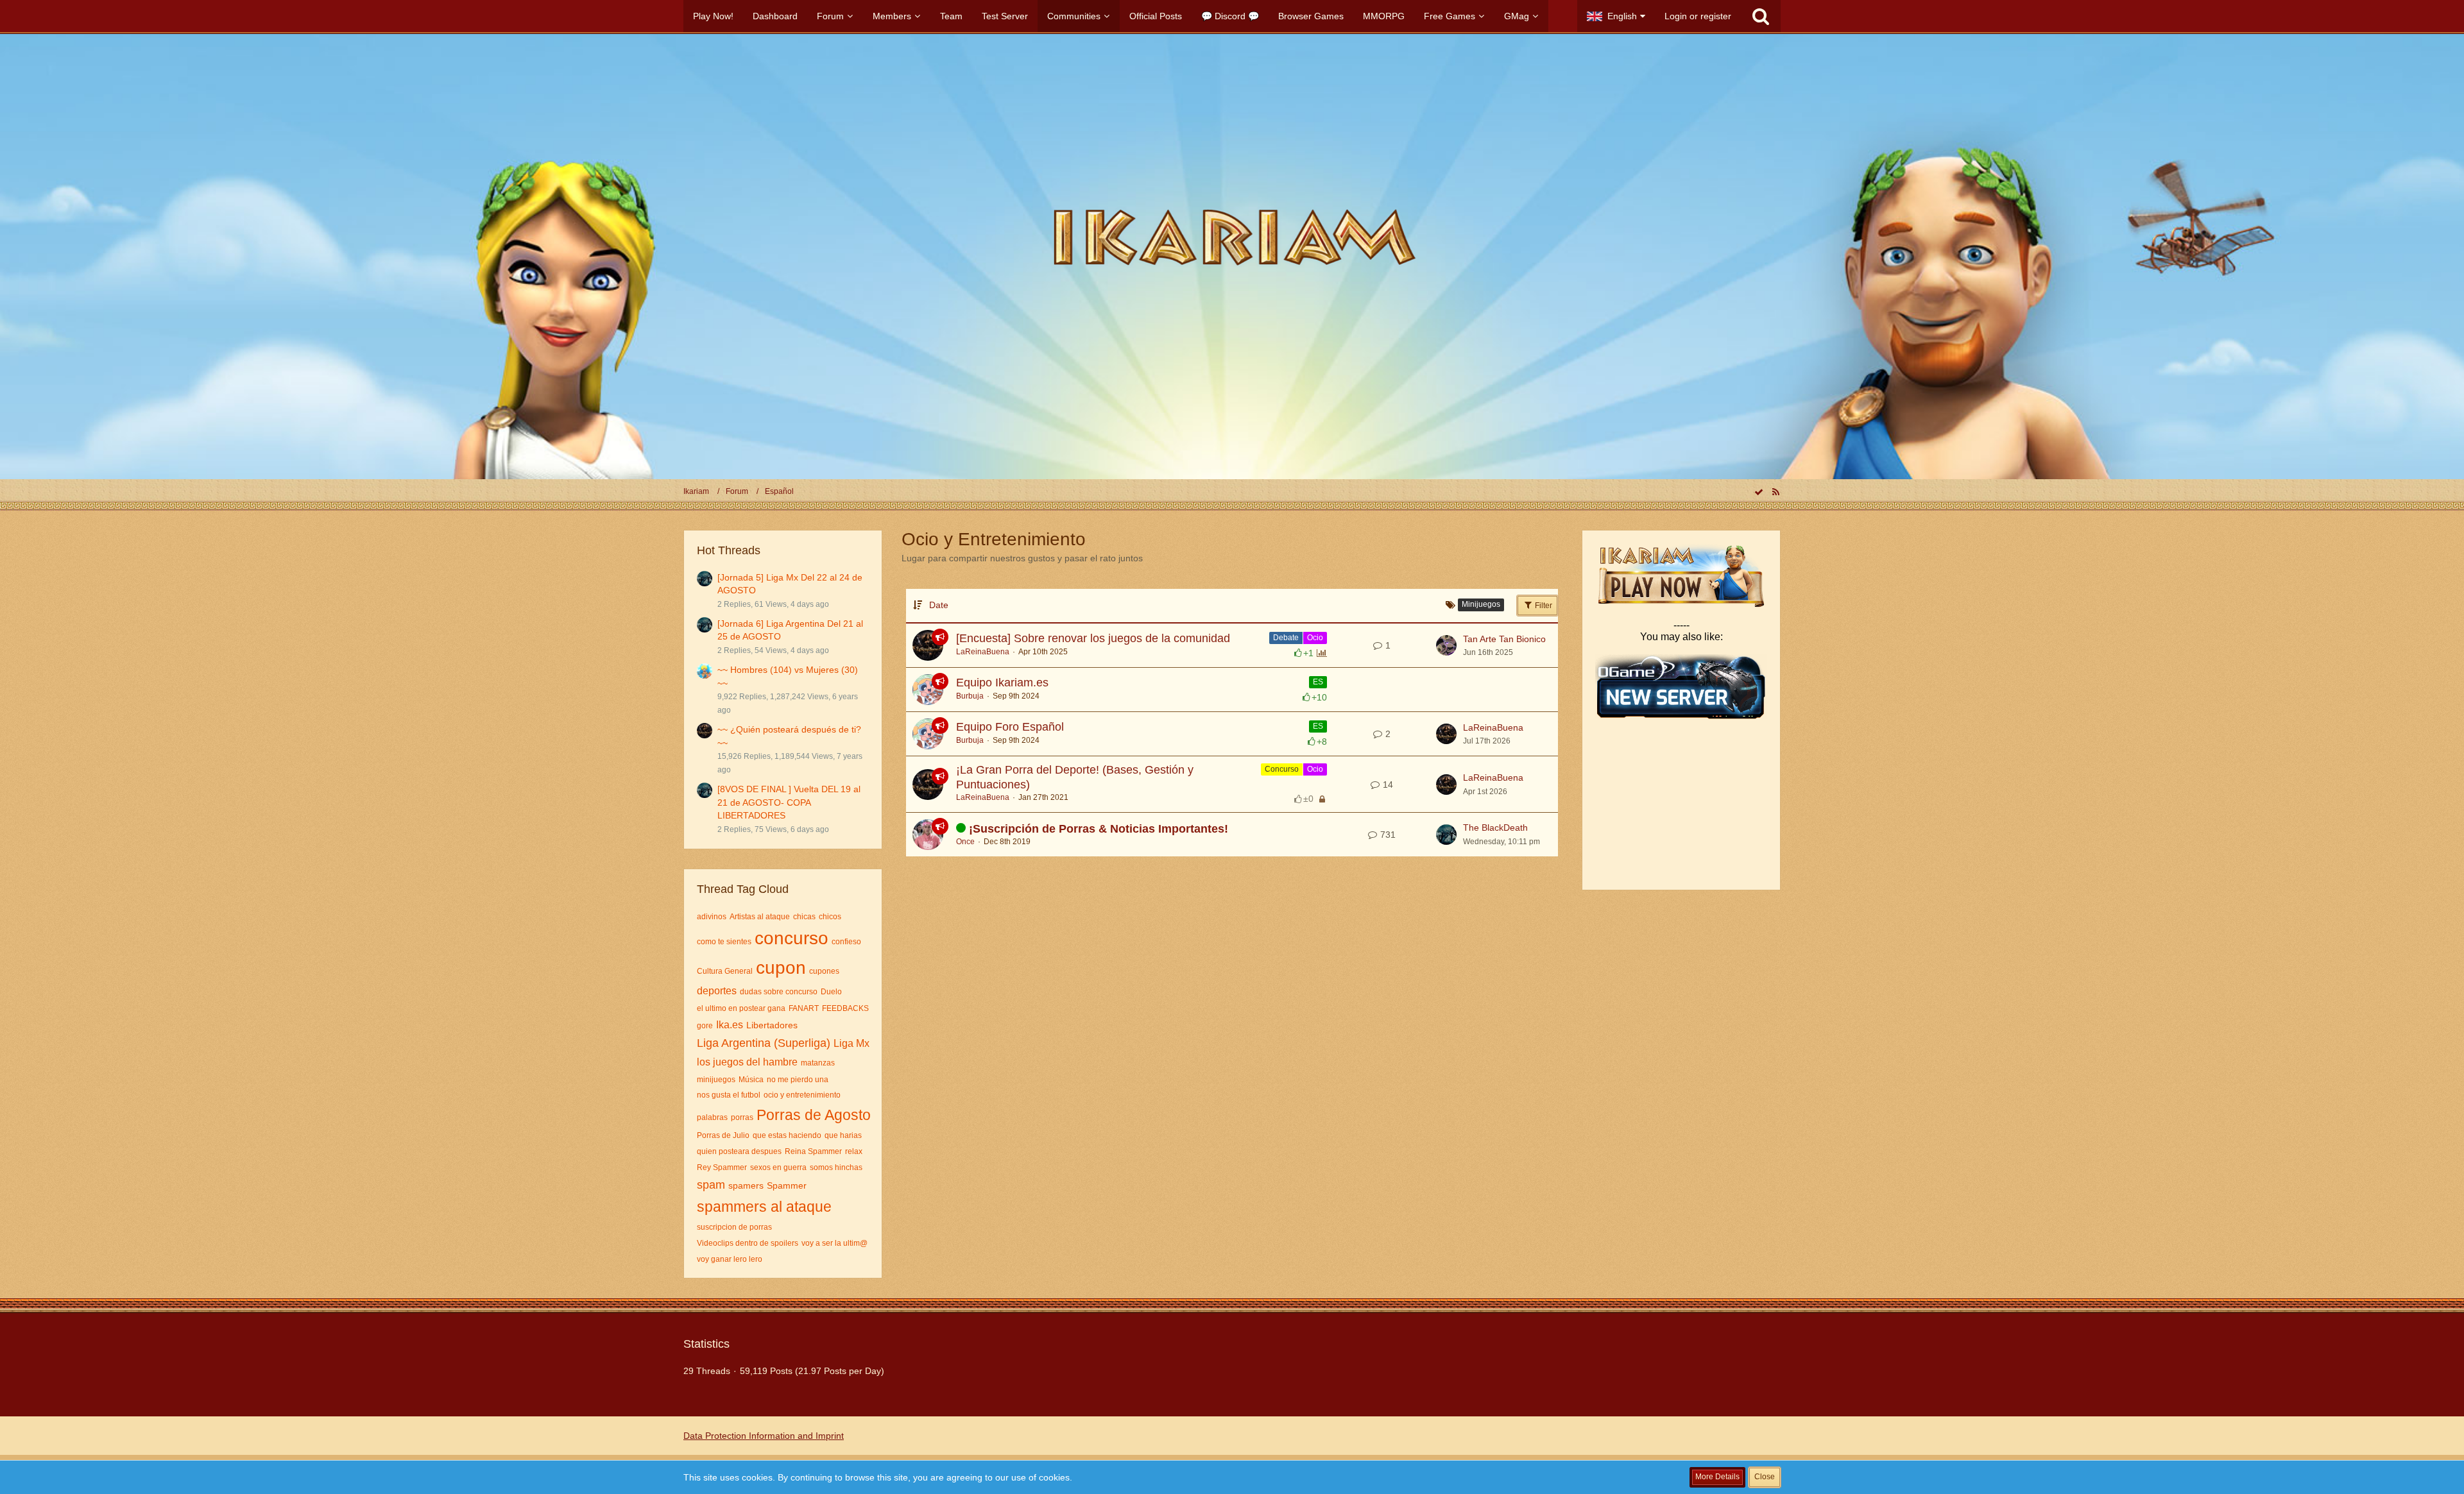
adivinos (712, 917)
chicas (804, 917)
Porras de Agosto (814, 1115)
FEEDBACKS (845, 1008)
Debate (1286, 638)
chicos (830, 917)
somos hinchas (836, 1167)
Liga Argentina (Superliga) (764, 1043)
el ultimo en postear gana (741, 1008)
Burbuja (970, 696)
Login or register (1698, 16)
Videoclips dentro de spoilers (748, 1243)
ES (1318, 682)
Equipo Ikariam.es (1002, 683)
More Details (1717, 1477)
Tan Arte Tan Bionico (1504, 639)
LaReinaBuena (983, 652)
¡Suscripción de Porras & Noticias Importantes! (1099, 829)
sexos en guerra (778, 1167)
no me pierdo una (798, 1080)
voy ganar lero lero (730, 1259)
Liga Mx (851, 1043)
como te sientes (724, 942)
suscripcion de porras (734, 1227)
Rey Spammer (722, 1167)
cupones (824, 971)
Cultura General (725, 971)
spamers (746, 1185)
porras (742, 1117)
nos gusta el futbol (729, 1095)
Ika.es (730, 1025)
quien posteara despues (739, 1151)
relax (854, 1151)
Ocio (1315, 638)
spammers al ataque (764, 1207)
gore (705, 1026)
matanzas (818, 1063)
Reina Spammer (813, 1151)
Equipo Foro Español (1010, 727)
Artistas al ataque (760, 917)
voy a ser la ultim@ (834, 1243)
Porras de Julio (723, 1135)
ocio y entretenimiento (802, 1095)
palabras (712, 1117)
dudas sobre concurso (779, 992)
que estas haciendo (787, 1135)
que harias (843, 1135)
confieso (846, 942)
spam (711, 1185)
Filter (1543, 606)
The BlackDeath (1495, 828)
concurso (791, 938)
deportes (717, 991)
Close (1765, 1477)
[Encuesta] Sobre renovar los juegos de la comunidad (1093, 638)
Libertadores (772, 1025)
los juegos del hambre (747, 1062)
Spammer (787, 1185)
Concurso (1282, 769)
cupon (781, 968)
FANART (804, 1008)
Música (751, 1080)
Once (965, 842)
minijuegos (716, 1080)
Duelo (831, 992)
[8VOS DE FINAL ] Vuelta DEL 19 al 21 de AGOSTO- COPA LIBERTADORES (789, 802)
